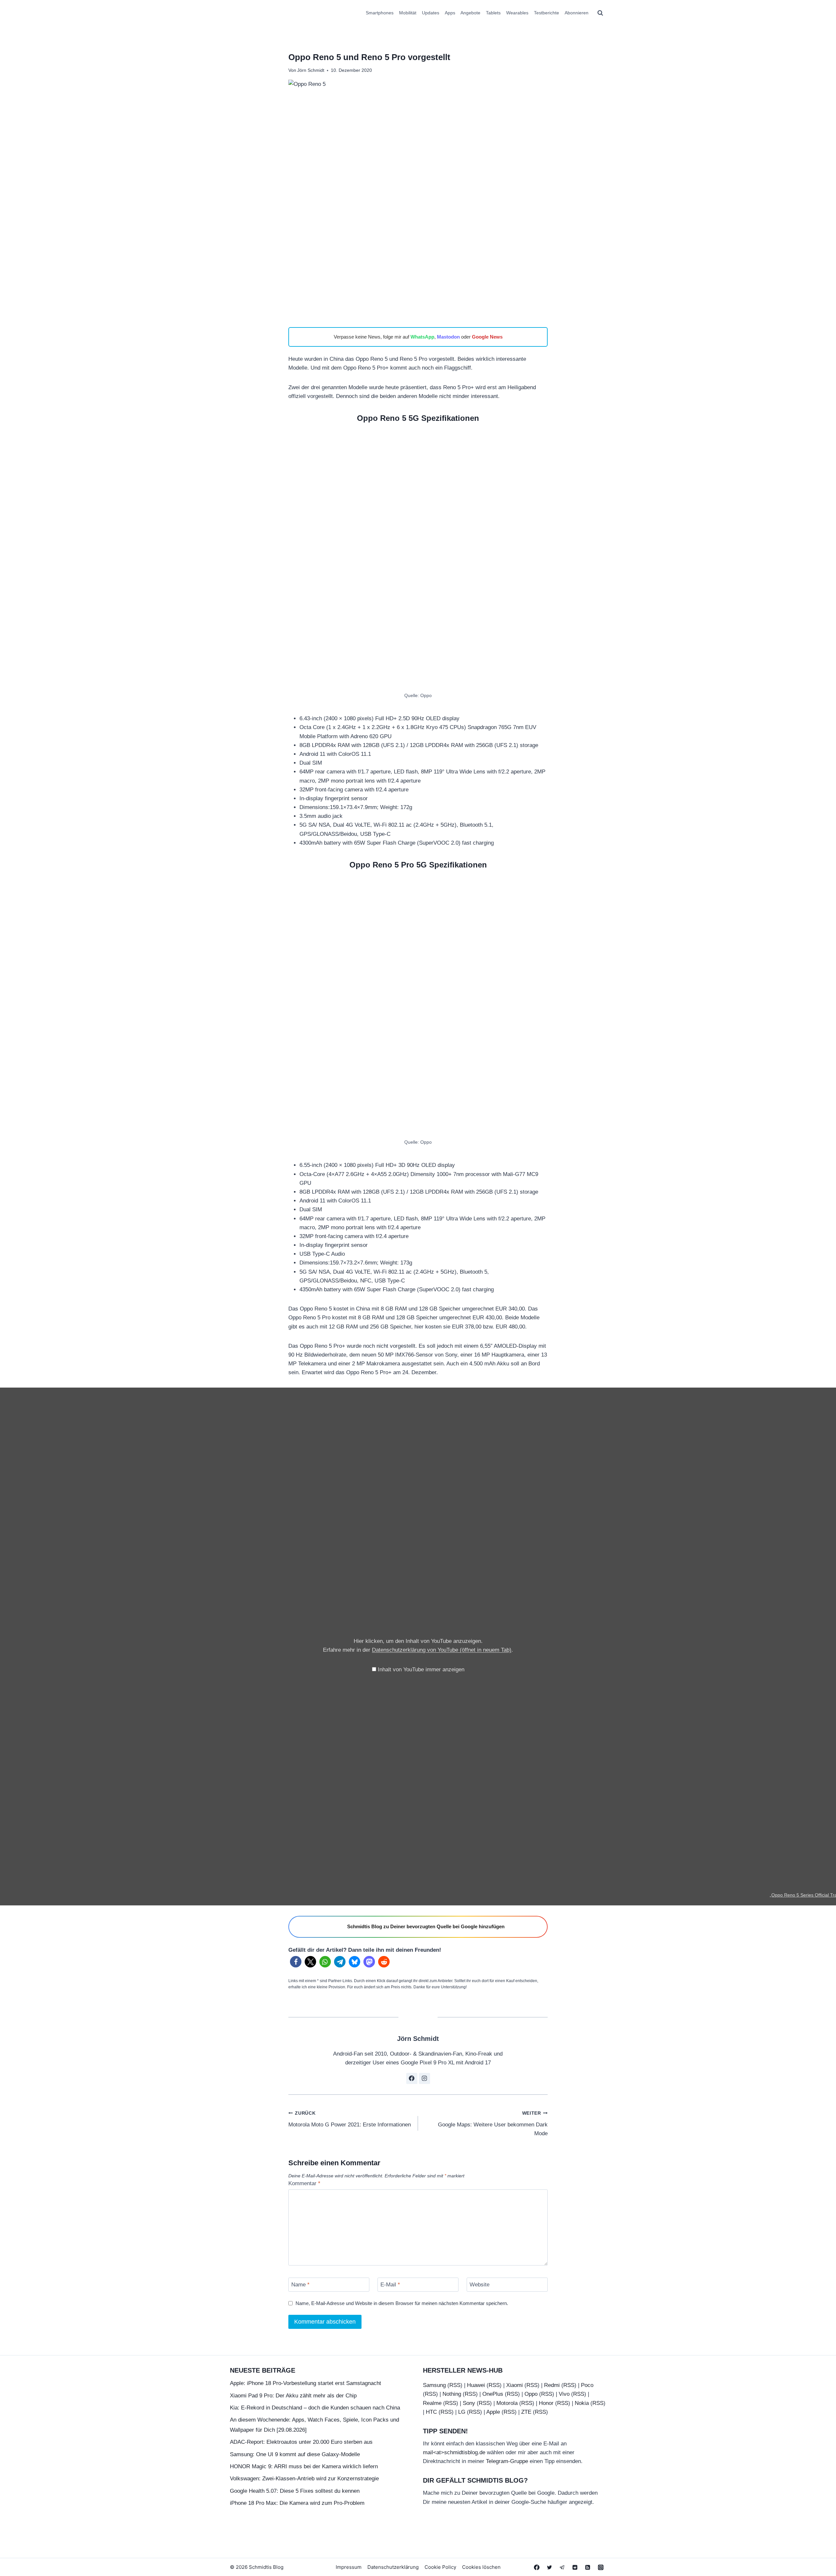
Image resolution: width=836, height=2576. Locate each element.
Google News (487, 337)
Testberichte (547, 13)
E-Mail (390, 2285)
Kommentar (304, 2183)
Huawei (476, 2385)
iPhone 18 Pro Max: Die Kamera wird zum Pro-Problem (297, 2503)
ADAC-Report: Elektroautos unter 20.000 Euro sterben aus (301, 2442)
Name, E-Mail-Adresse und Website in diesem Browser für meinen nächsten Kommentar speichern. (402, 2303)
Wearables (517, 13)
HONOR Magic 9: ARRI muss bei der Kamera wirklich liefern (304, 2466)
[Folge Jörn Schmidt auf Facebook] (412, 2078)
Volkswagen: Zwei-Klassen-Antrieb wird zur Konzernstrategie (304, 2479)
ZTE (526, 2412)
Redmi (552, 2385)
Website (480, 2285)
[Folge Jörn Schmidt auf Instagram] (425, 2078)
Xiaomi (514, 2385)
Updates (431, 13)
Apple (493, 2412)
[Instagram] (601, 2567)
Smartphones (380, 13)
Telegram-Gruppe (507, 2461)
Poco (587, 2385)
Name (300, 2285)
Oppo (531, 2394)
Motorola (507, 2403)
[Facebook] (537, 2567)
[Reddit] (575, 2567)
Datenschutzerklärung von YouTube (442, 1650)
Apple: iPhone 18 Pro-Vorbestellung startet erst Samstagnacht (305, 2383)
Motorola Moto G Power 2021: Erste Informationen (350, 2119)
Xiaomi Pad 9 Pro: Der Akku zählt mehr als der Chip (293, 2396)
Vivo (564, 2394)
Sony (469, 2403)
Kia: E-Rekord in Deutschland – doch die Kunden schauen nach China (315, 2408)
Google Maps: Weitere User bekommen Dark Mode (493, 2124)
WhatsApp (422, 337)
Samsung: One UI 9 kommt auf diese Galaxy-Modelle (295, 2454)
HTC (431, 2412)
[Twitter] (550, 2567)
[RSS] (588, 2567)
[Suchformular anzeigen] (600, 13)
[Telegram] (562, 2567)
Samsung (434, 2385)
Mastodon (448, 337)
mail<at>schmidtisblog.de (454, 2452)
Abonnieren (577, 13)
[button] (296, 1962)
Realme (432, 2403)
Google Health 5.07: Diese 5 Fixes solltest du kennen (295, 2491)
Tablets (493, 13)
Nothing (452, 2394)
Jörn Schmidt (311, 70)
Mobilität (408, 13)
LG (462, 2412)
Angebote (470, 13)
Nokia (582, 2403)
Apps (450, 13)
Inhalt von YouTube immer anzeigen (421, 1670)
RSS (455, 2385)
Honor (546, 2403)
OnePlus (493, 2394)
